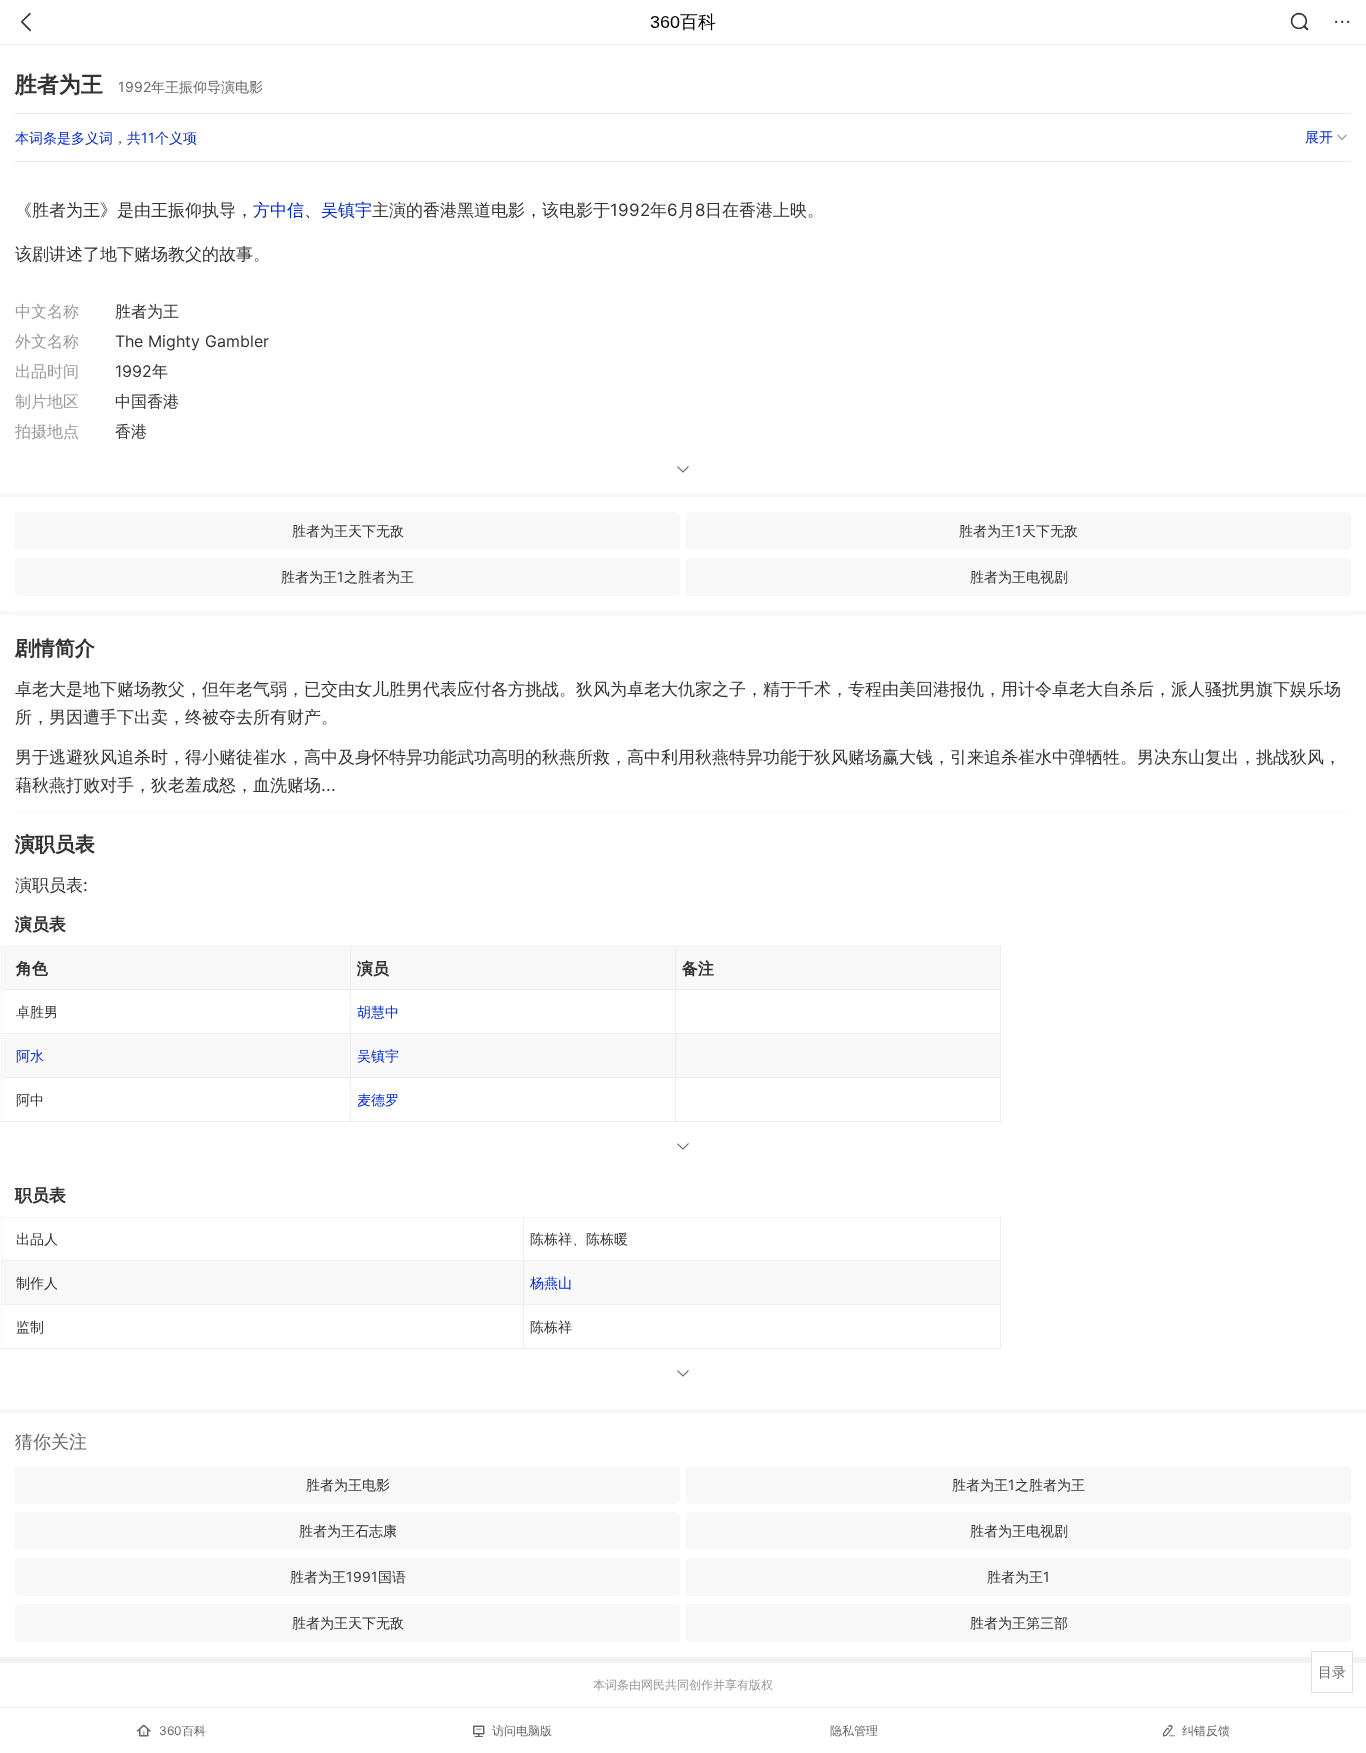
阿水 (30, 1055)
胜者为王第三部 (1019, 1622)
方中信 (278, 210)
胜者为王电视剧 (1019, 576)
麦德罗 (378, 1099)
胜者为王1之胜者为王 (347, 576)
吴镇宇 (346, 210)
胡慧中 (378, 1011)
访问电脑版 (522, 1730)
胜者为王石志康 (348, 1530)
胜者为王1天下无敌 (1018, 530)
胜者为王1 (1018, 1576)
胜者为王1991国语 (348, 1576)
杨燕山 (551, 1282)
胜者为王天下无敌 (348, 530)
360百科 (683, 22)
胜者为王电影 (348, 1484)
